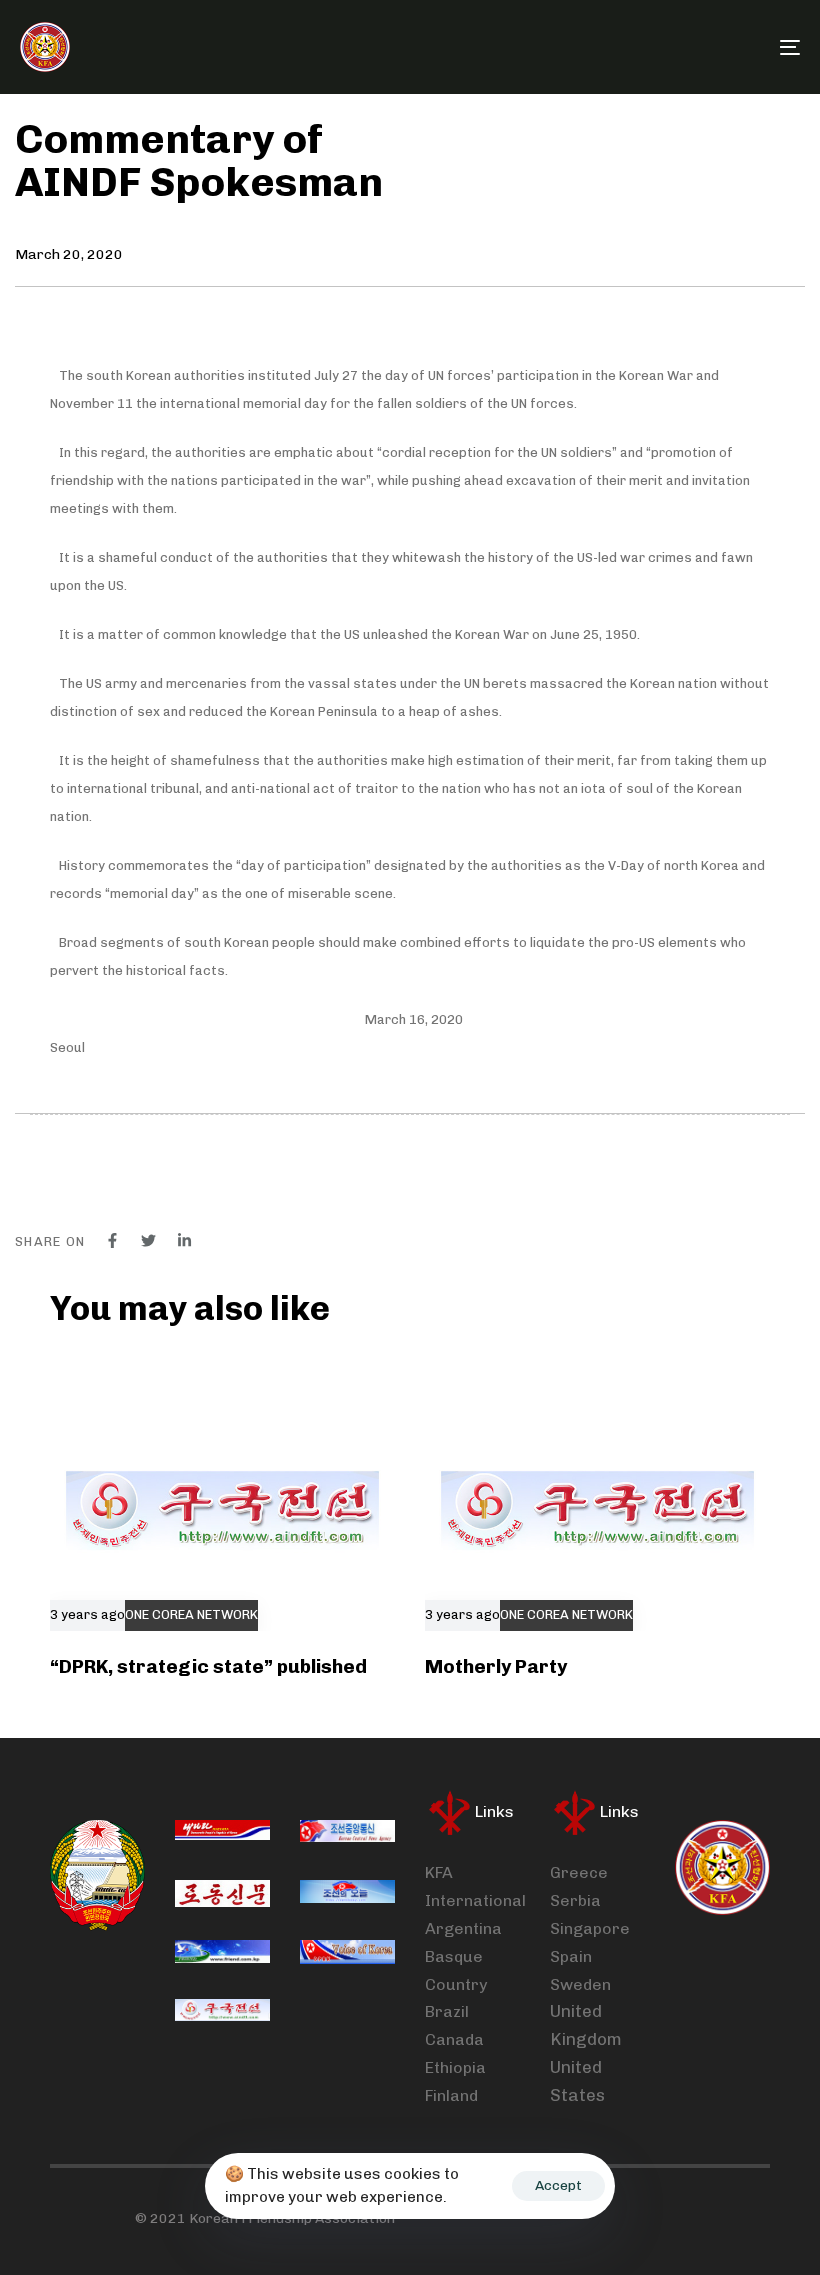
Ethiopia (455, 2067)
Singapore (590, 1928)
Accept (558, 2185)
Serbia (575, 1900)
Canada (454, 2039)
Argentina (463, 1928)
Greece (579, 1872)
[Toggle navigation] (670, 47)
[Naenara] (222, 1834)
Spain (571, 1956)
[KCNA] (347, 1834)
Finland (451, 2095)
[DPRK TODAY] (347, 1894)
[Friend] (222, 1954)
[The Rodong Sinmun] (222, 1894)
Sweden (580, 1984)
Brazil (447, 2011)
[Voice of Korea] (347, 1954)
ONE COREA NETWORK (191, 1615)
